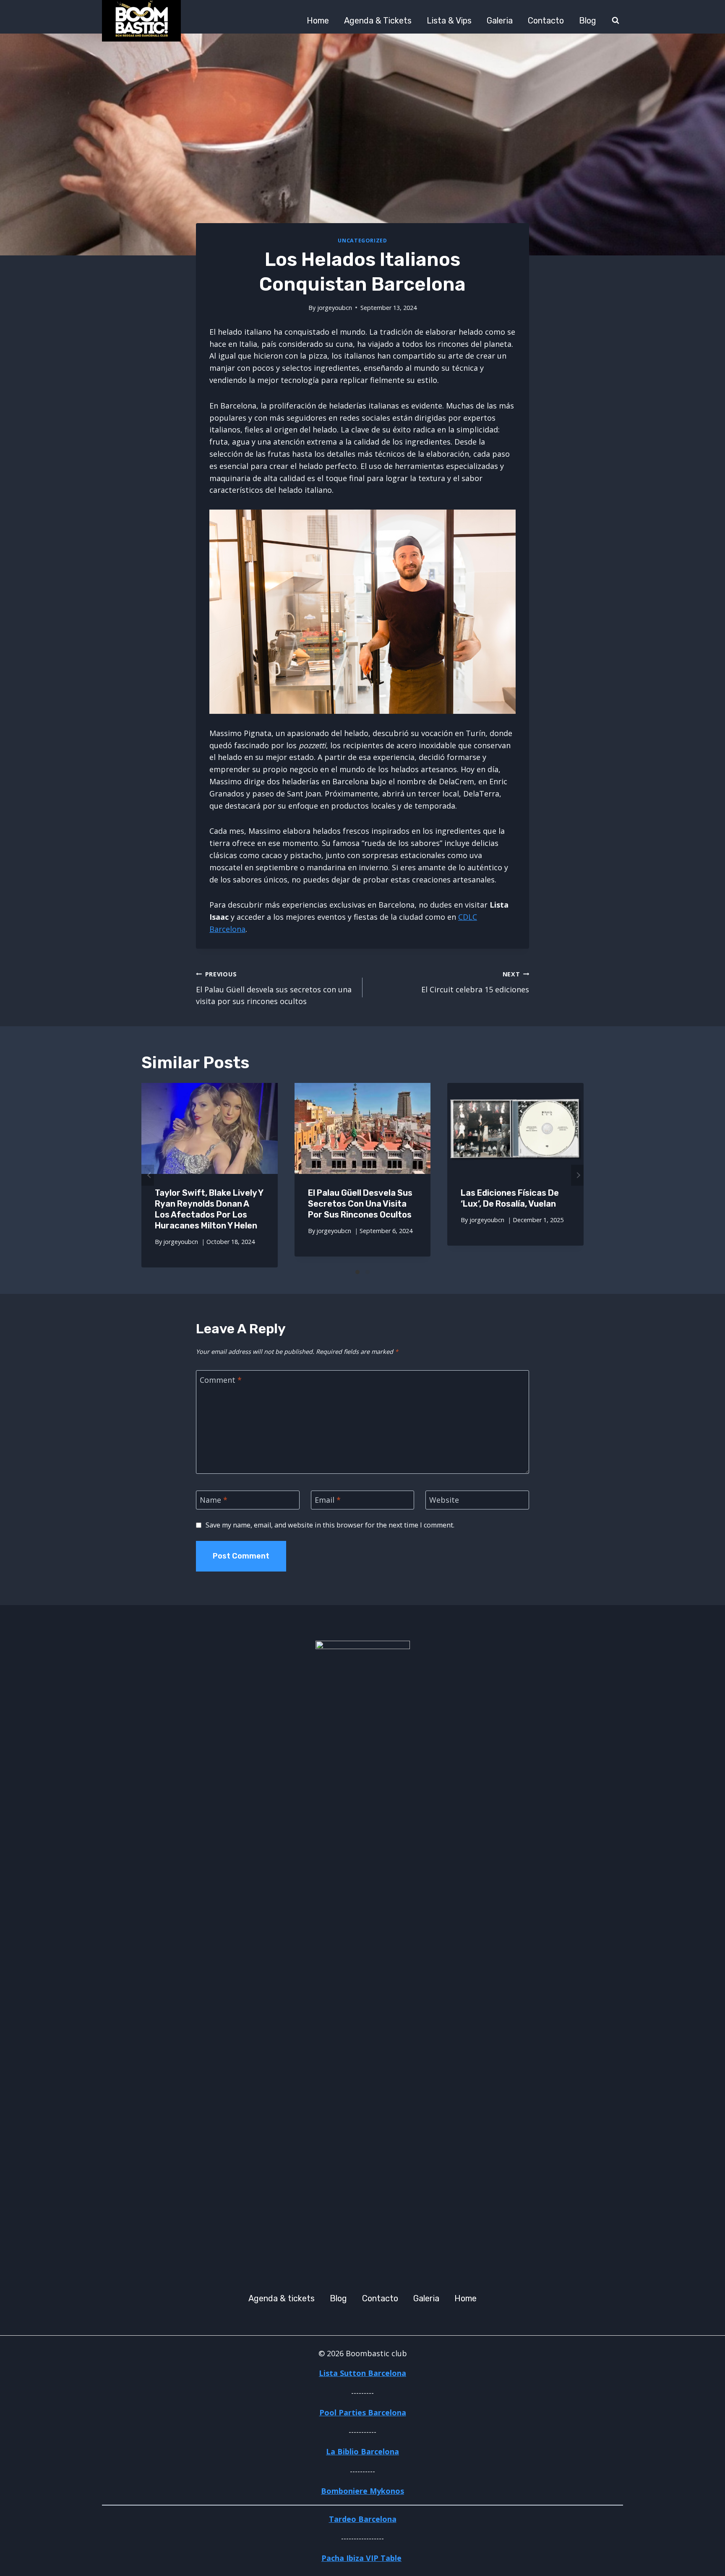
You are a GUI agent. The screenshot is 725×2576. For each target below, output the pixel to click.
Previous (148, 1175)
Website (444, 1500)
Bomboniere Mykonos (362, 2491)
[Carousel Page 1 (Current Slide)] (357, 1272)
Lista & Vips (449, 21)
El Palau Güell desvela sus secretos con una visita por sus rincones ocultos (274, 988)
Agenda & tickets (378, 21)
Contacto (546, 21)
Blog (588, 21)
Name (214, 1500)
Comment (221, 1380)
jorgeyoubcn (335, 308)
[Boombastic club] (141, 21)
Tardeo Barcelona (363, 2519)
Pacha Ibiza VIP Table (361, 2558)
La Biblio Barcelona (362, 2451)
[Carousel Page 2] (368, 1272)
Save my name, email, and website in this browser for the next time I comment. (330, 1525)
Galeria (500, 21)
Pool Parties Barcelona (363, 2412)
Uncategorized (362, 241)
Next (577, 1175)
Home (318, 21)
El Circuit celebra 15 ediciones (475, 982)
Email (328, 1500)
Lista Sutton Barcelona (362, 2373)
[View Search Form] (615, 21)
